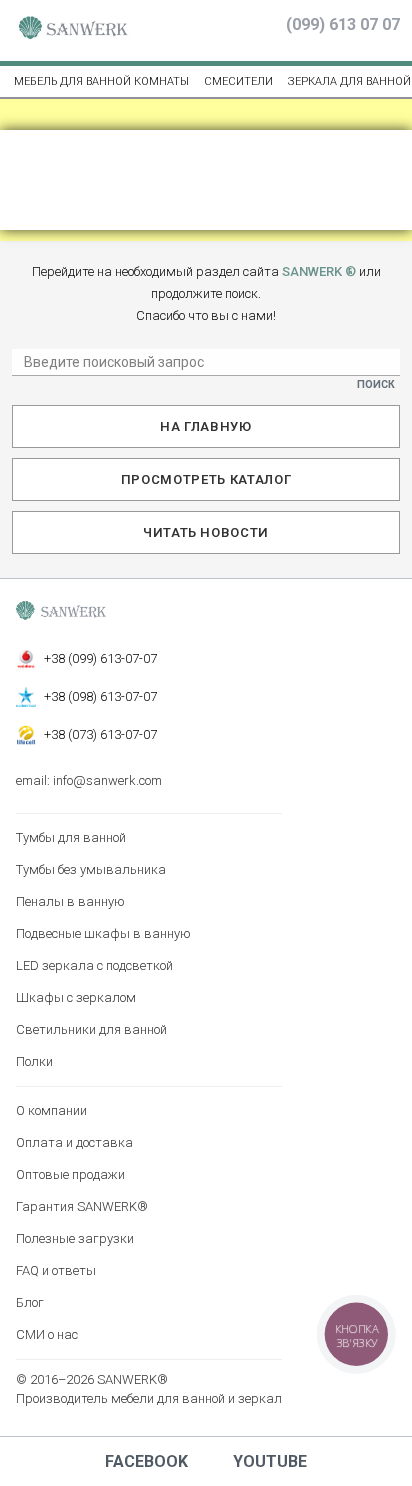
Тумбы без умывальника (91, 869)
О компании (51, 1110)
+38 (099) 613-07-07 (100, 658)
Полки (34, 1061)
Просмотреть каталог (206, 479)
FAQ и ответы (56, 1270)
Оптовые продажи (70, 1174)
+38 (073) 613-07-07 (100, 734)
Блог (30, 1302)
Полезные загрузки (75, 1238)
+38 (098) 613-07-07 (100, 696)
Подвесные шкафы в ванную (103, 933)
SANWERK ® (319, 271)
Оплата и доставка (74, 1142)
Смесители (238, 81)
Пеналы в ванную (70, 901)
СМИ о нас (47, 1334)
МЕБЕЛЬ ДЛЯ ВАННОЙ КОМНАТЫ (101, 81)
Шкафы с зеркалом (76, 997)
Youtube (270, 1461)
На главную (206, 426)
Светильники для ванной (91, 1029)
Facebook (146, 1461)
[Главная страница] (73, 31)
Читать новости (206, 532)
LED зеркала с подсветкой (94, 965)
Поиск (376, 384)
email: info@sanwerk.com (89, 780)
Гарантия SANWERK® (82, 1206)
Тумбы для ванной (71, 837)
